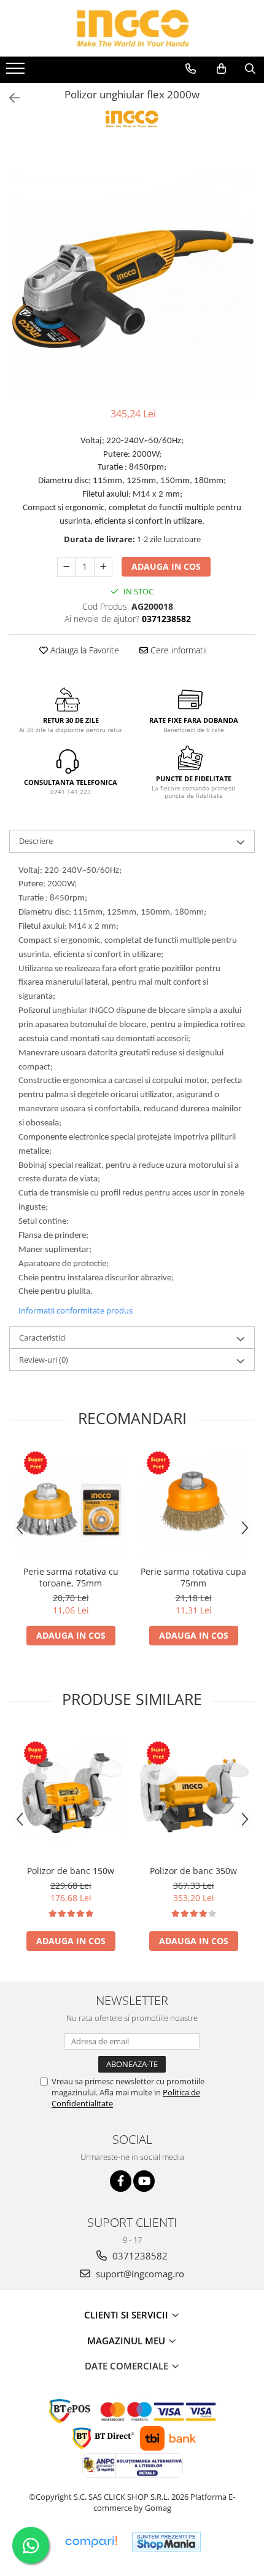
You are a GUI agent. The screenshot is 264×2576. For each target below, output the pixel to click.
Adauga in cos (166, 566)
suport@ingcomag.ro (139, 2274)
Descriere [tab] (36, 841)
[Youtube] (144, 2181)
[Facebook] (121, 2181)
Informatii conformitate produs (76, 1310)
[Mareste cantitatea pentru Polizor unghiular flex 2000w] (103, 567)
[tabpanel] (132, 272)
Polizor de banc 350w (193, 1871)
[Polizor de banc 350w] (193, 1794)
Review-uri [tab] (44, 1360)
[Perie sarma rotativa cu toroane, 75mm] (71, 1504)
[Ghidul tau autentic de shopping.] (91, 2542)
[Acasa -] (132, 28)
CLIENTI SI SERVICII (127, 2315)
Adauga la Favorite (83, 650)
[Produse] (17, 72)
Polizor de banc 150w (71, 1871)
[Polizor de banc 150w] (71, 1794)
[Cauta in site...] (250, 69)
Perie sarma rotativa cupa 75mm (193, 1577)
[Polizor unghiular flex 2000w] (132, 272)
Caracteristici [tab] (42, 1337)
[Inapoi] (9, 98)
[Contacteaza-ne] (191, 69)
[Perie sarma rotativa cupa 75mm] (193, 1504)
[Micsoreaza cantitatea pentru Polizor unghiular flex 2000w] (66, 567)
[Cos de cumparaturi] (221, 69)
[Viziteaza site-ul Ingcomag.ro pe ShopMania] (166, 2542)
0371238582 (139, 2256)
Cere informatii (177, 650)
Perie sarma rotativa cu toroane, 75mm (71, 1577)
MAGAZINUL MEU (127, 2341)
